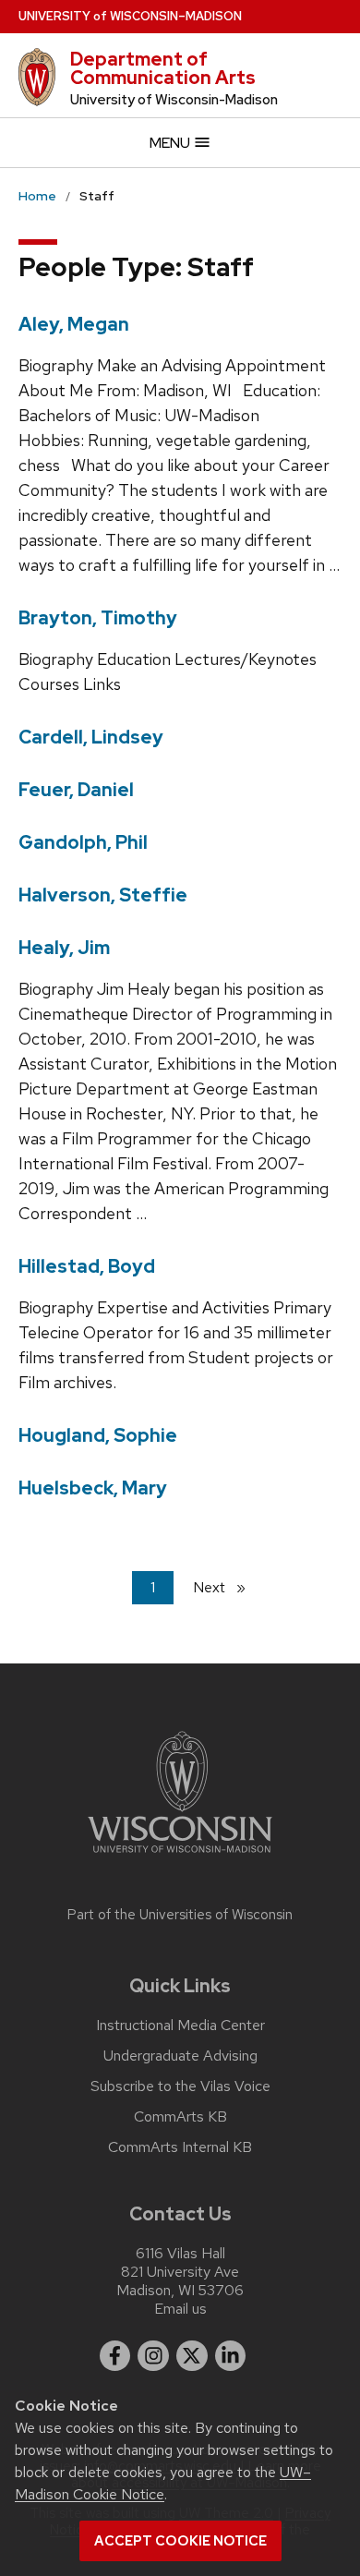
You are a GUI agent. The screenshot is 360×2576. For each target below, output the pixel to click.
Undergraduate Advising (180, 2056)
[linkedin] (231, 2356)
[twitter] (192, 2356)
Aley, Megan (74, 324)
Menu (171, 143)
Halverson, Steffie (103, 895)
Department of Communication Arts (163, 68)
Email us (180, 2309)
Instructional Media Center (180, 2026)
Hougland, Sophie (98, 1435)
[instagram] (153, 2356)
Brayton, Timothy (98, 618)
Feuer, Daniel (76, 790)
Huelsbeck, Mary (93, 1488)
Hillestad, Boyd (87, 1266)
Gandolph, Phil (83, 842)
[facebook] (115, 2356)
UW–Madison (130, 16)
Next (227, 1587)
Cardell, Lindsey (91, 737)
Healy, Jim (64, 948)
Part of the (180, 1915)
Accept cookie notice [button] (180, 2541)
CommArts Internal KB (180, 2147)
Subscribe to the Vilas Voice (180, 2086)
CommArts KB (180, 2117)
